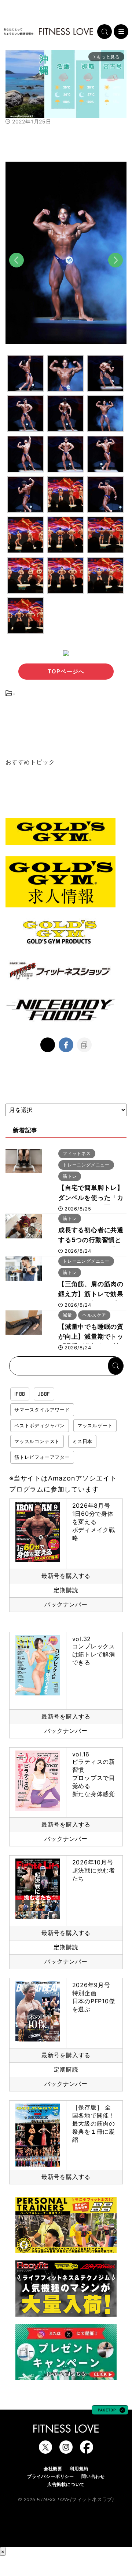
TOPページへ (66, 671)
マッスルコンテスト (37, 1441)
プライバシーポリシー (51, 2476)
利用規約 (79, 2469)
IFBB (20, 1394)
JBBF (44, 1394)
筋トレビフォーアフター (42, 1457)
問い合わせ (93, 2476)
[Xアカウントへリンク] (45, 2450)
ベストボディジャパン (40, 1425)
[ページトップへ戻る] (110, 2411)
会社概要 (53, 2469)
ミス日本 (82, 1441)
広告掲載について (66, 2484)
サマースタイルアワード (42, 1410)
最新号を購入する (66, 1576)
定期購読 (66, 1590)
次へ (115, 272)
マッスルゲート (95, 1425)
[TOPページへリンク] (48, 32)
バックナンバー (66, 1604)
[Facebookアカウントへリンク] (87, 2450)
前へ (16, 272)
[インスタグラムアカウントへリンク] (66, 2450)
